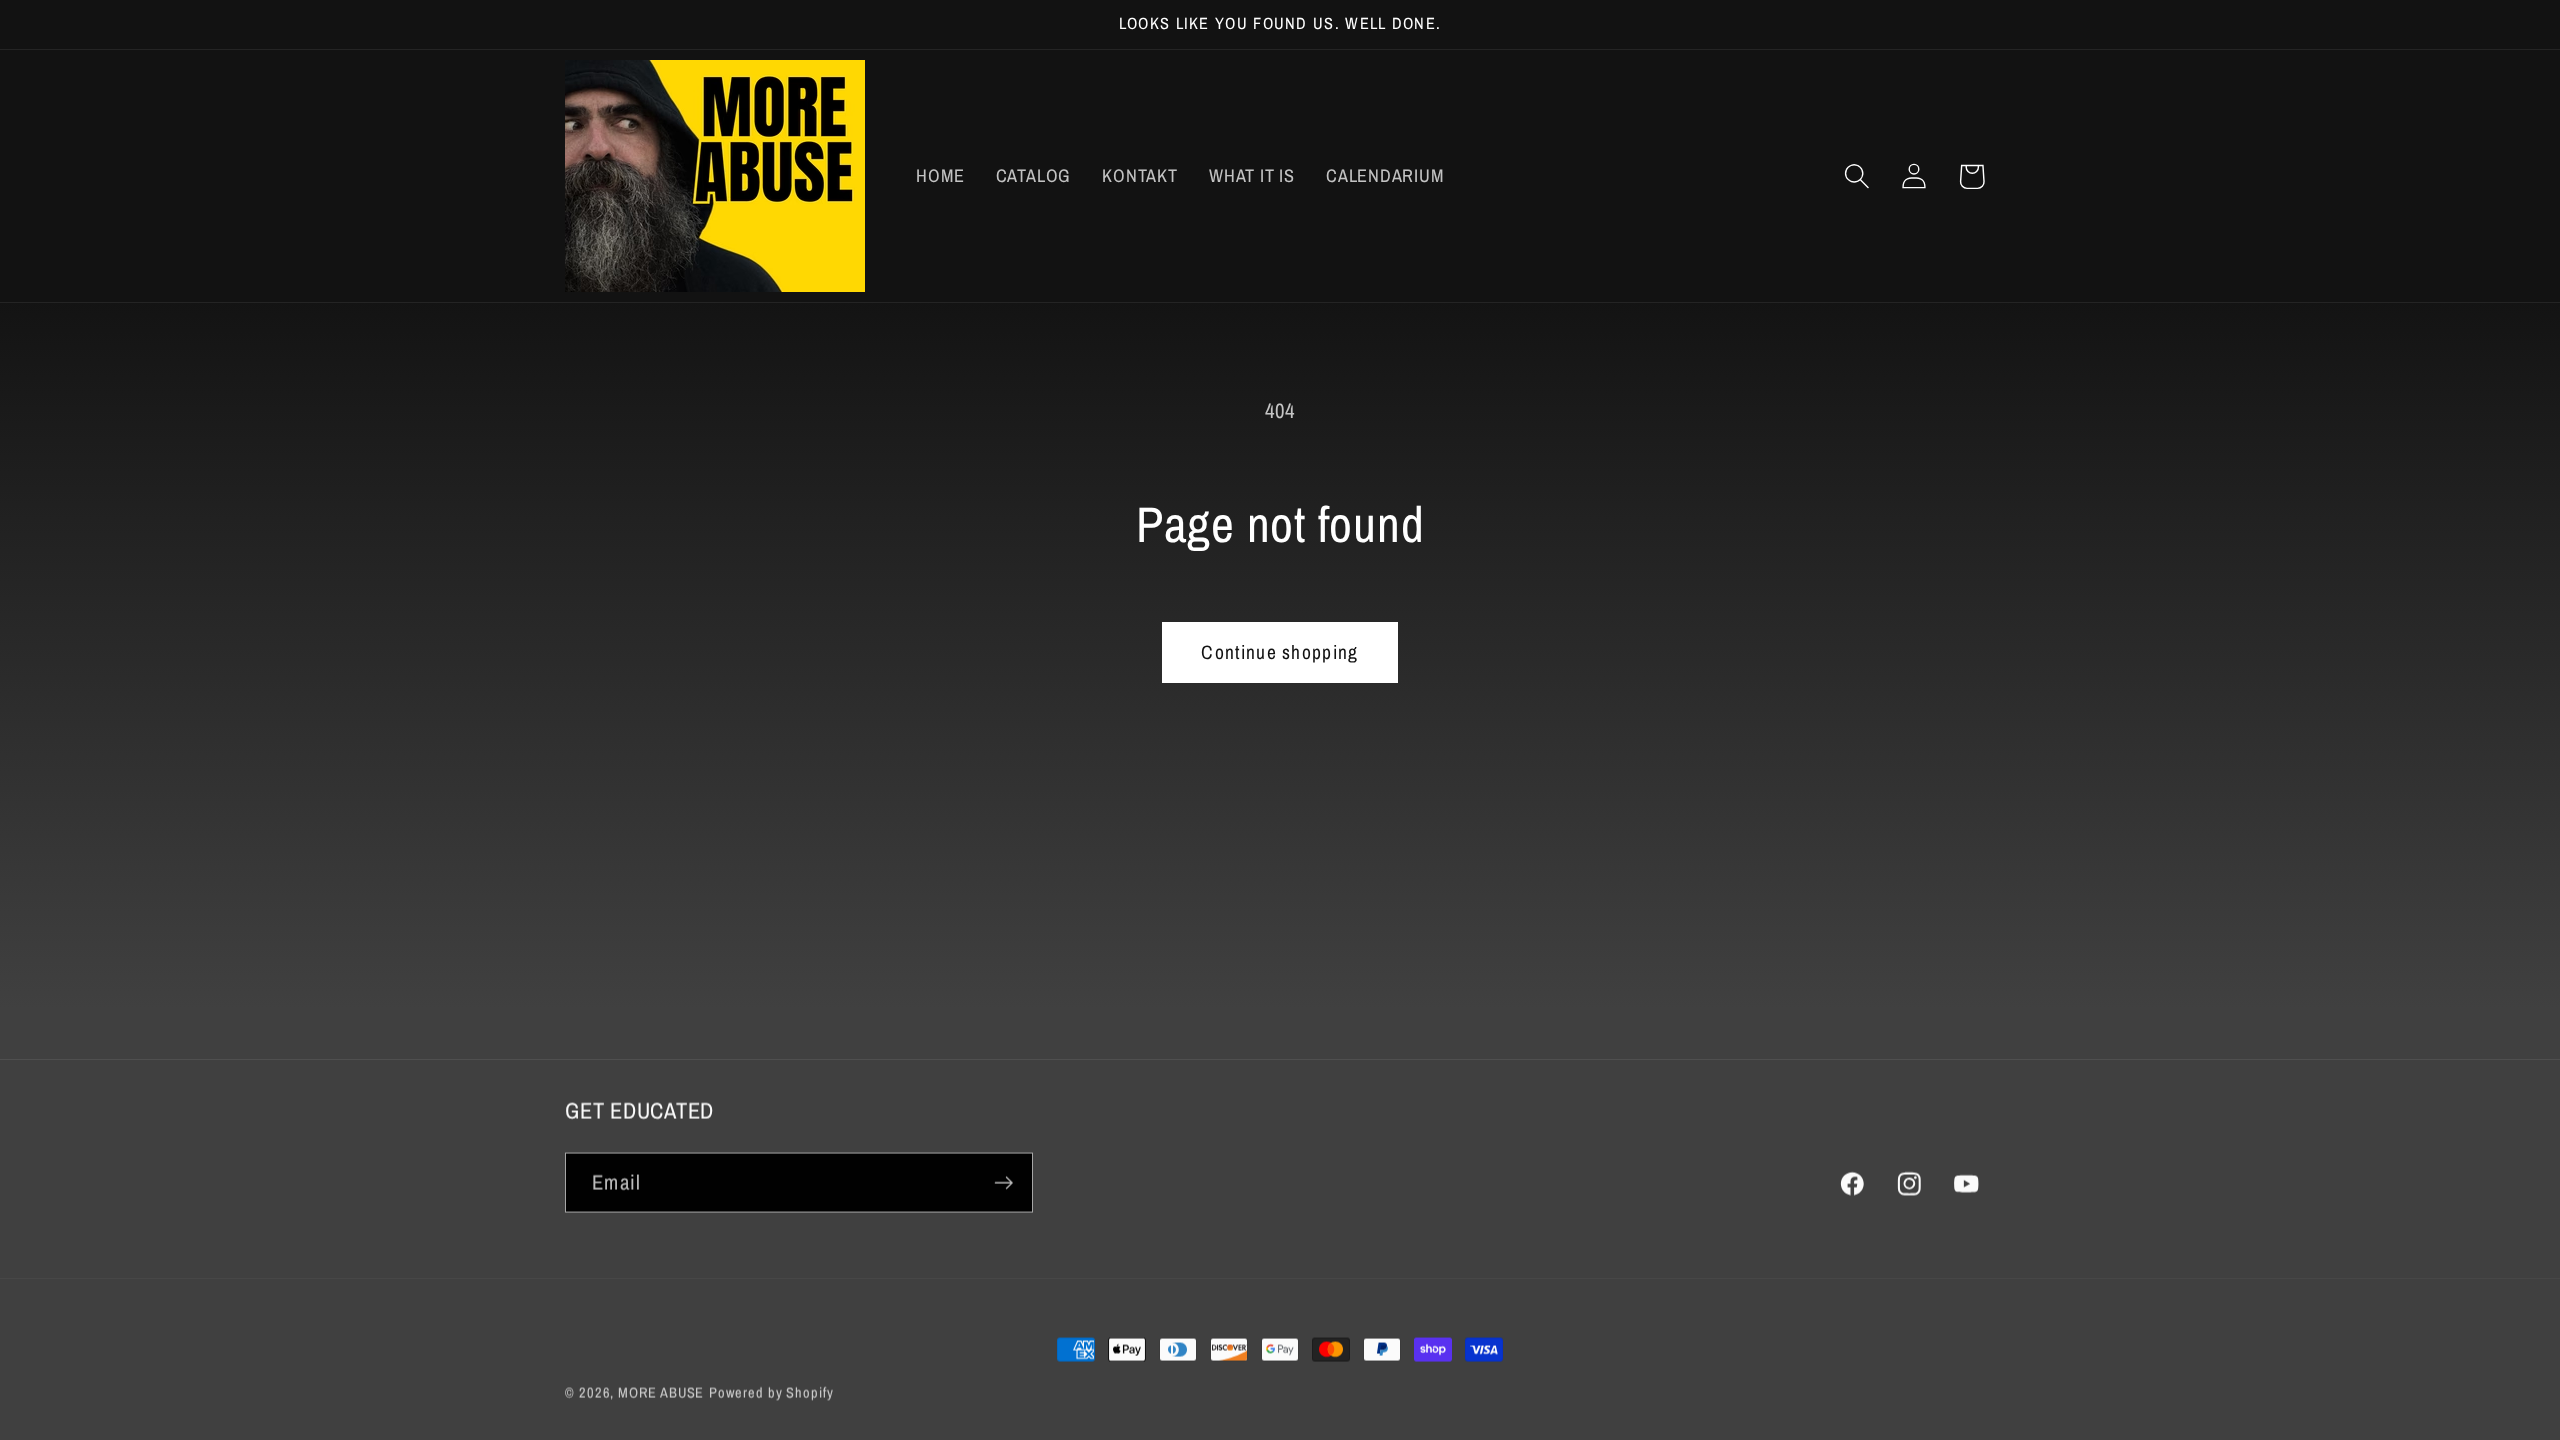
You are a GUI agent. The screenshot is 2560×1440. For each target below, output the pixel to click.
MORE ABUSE (661, 1391)
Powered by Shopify (771, 1391)
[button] (1857, 176)
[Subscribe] (1003, 1182)
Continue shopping (1279, 652)
